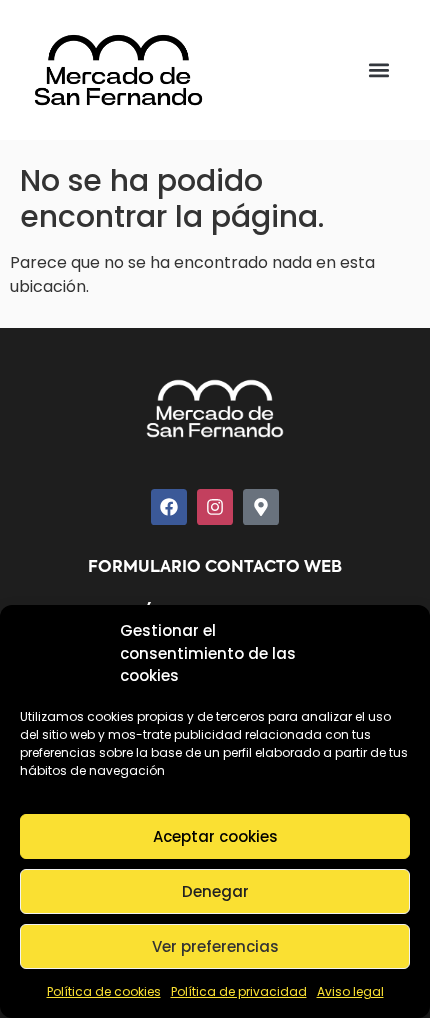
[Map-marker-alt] (261, 507)
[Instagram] (215, 507)
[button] (379, 70)
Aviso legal (350, 991)
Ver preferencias (215, 946)
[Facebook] (169, 507)
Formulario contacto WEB (215, 568)
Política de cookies (104, 991)
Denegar (215, 891)
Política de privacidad (239, 991)
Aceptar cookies (215, 836)
